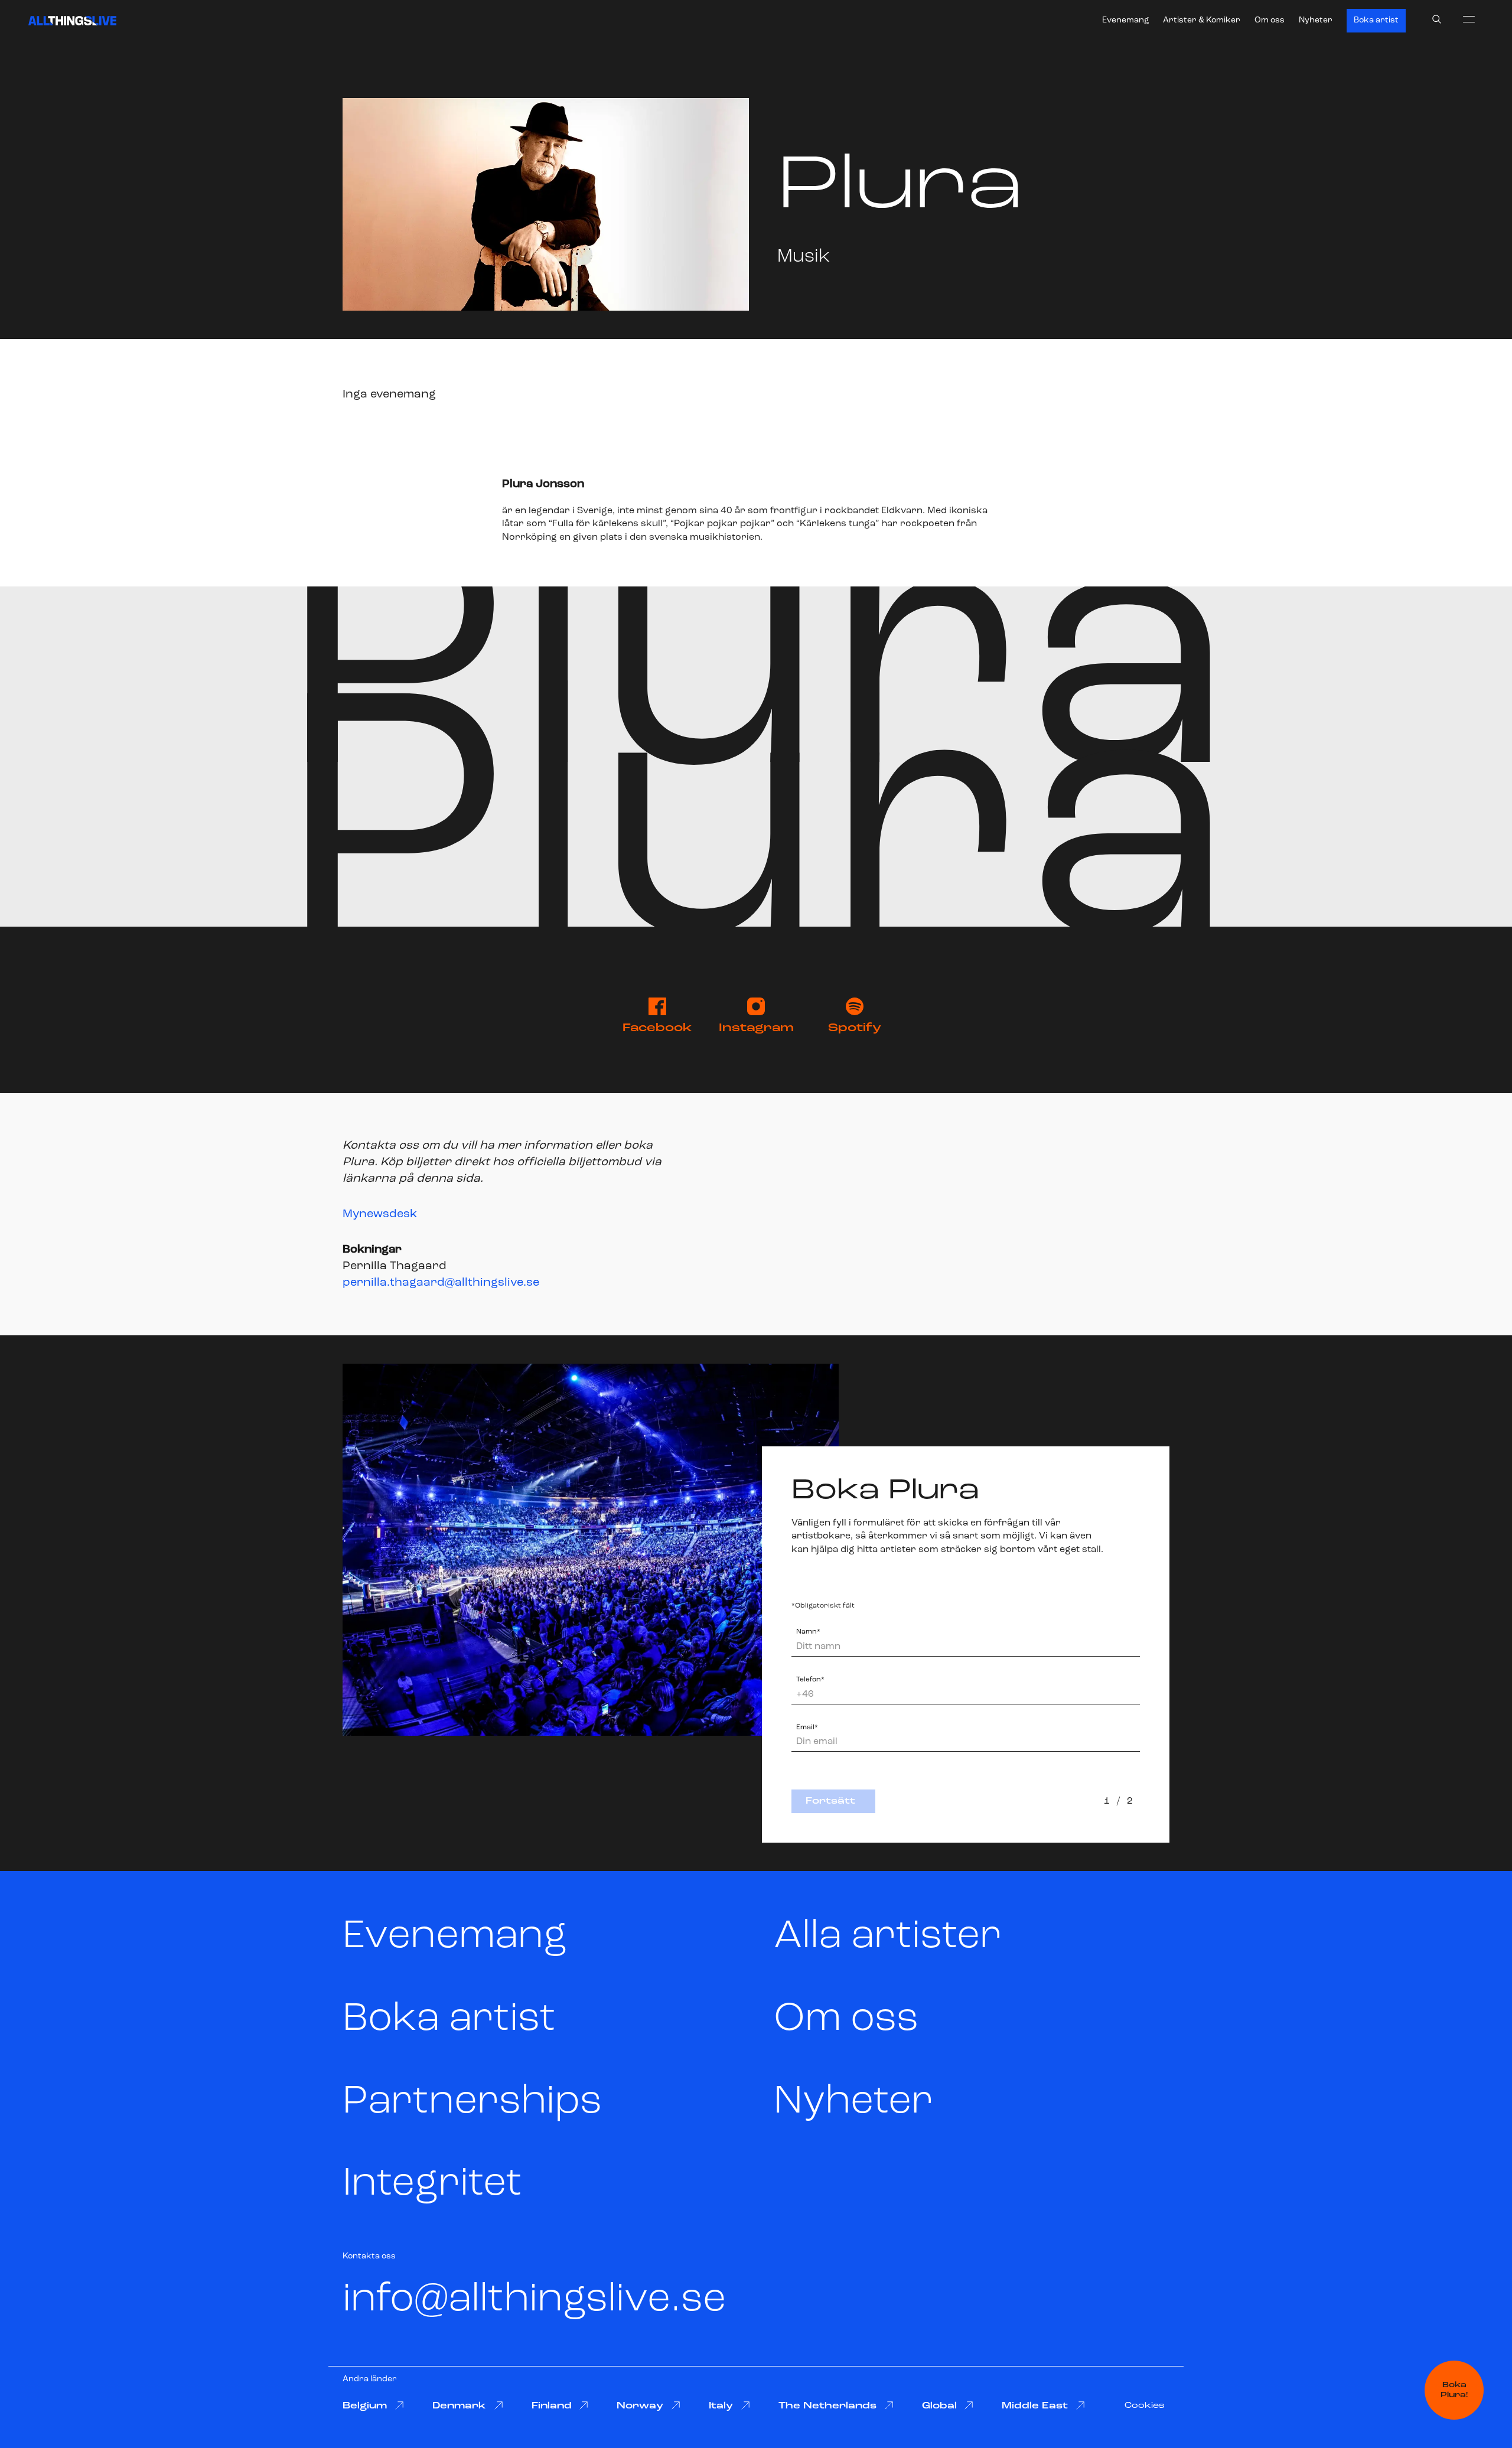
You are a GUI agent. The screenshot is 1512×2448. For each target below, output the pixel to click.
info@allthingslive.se (534, 2300)
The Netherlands (827, 2406)
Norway (640, 2406)
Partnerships (472, 2102)
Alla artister (888, 1937)
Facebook (657, 1028)
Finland (552, 2406)
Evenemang (1125, 20)
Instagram (756, 1028)
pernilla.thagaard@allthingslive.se (441, 1283)
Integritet (432, 2184)
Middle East (1035, 2406)
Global (939, 2406)
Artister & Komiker (1202, 20)
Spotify (855, 1028)
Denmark (459, 2406)
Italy (721, 2406)
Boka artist (1376, 20)
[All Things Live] (72, 21)
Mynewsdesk (380, 1214)
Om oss (1270, 20)
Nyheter (1316, 20)
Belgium (365, 2406)
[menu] (1469, 19)
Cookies (1145, 2406)
